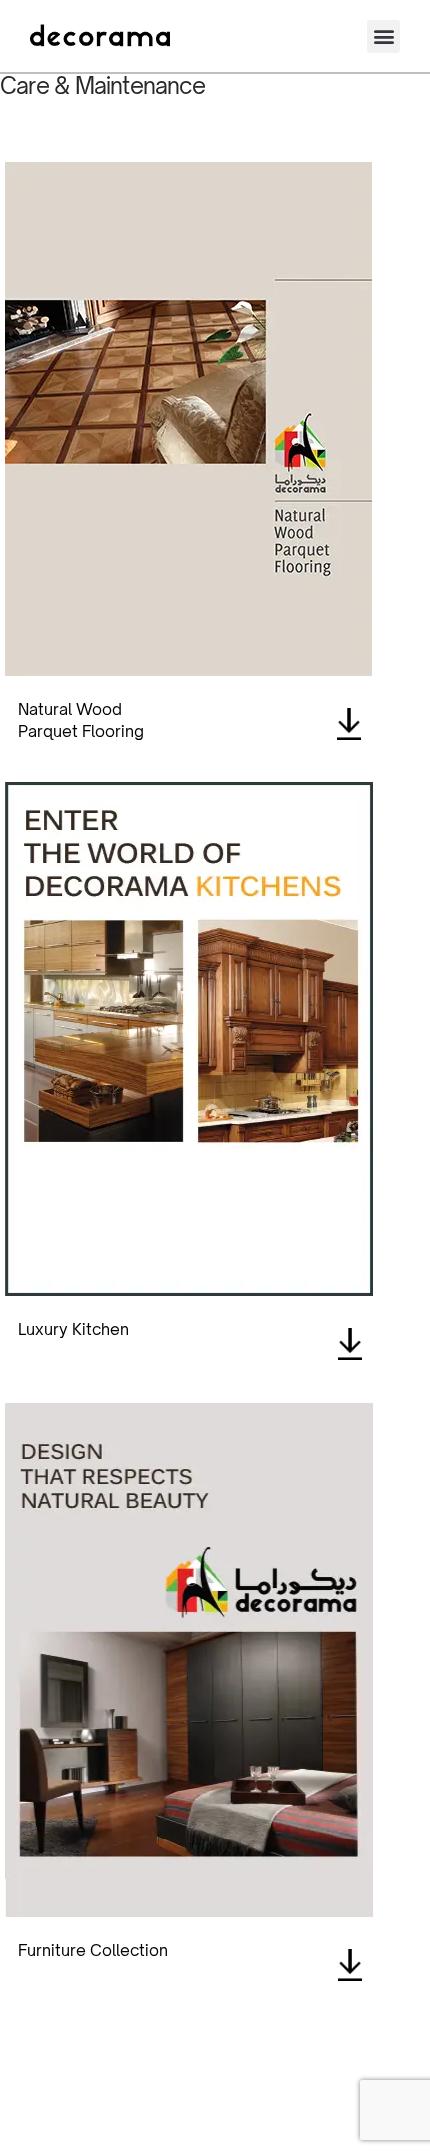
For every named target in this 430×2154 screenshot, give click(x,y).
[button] (383, 36)
